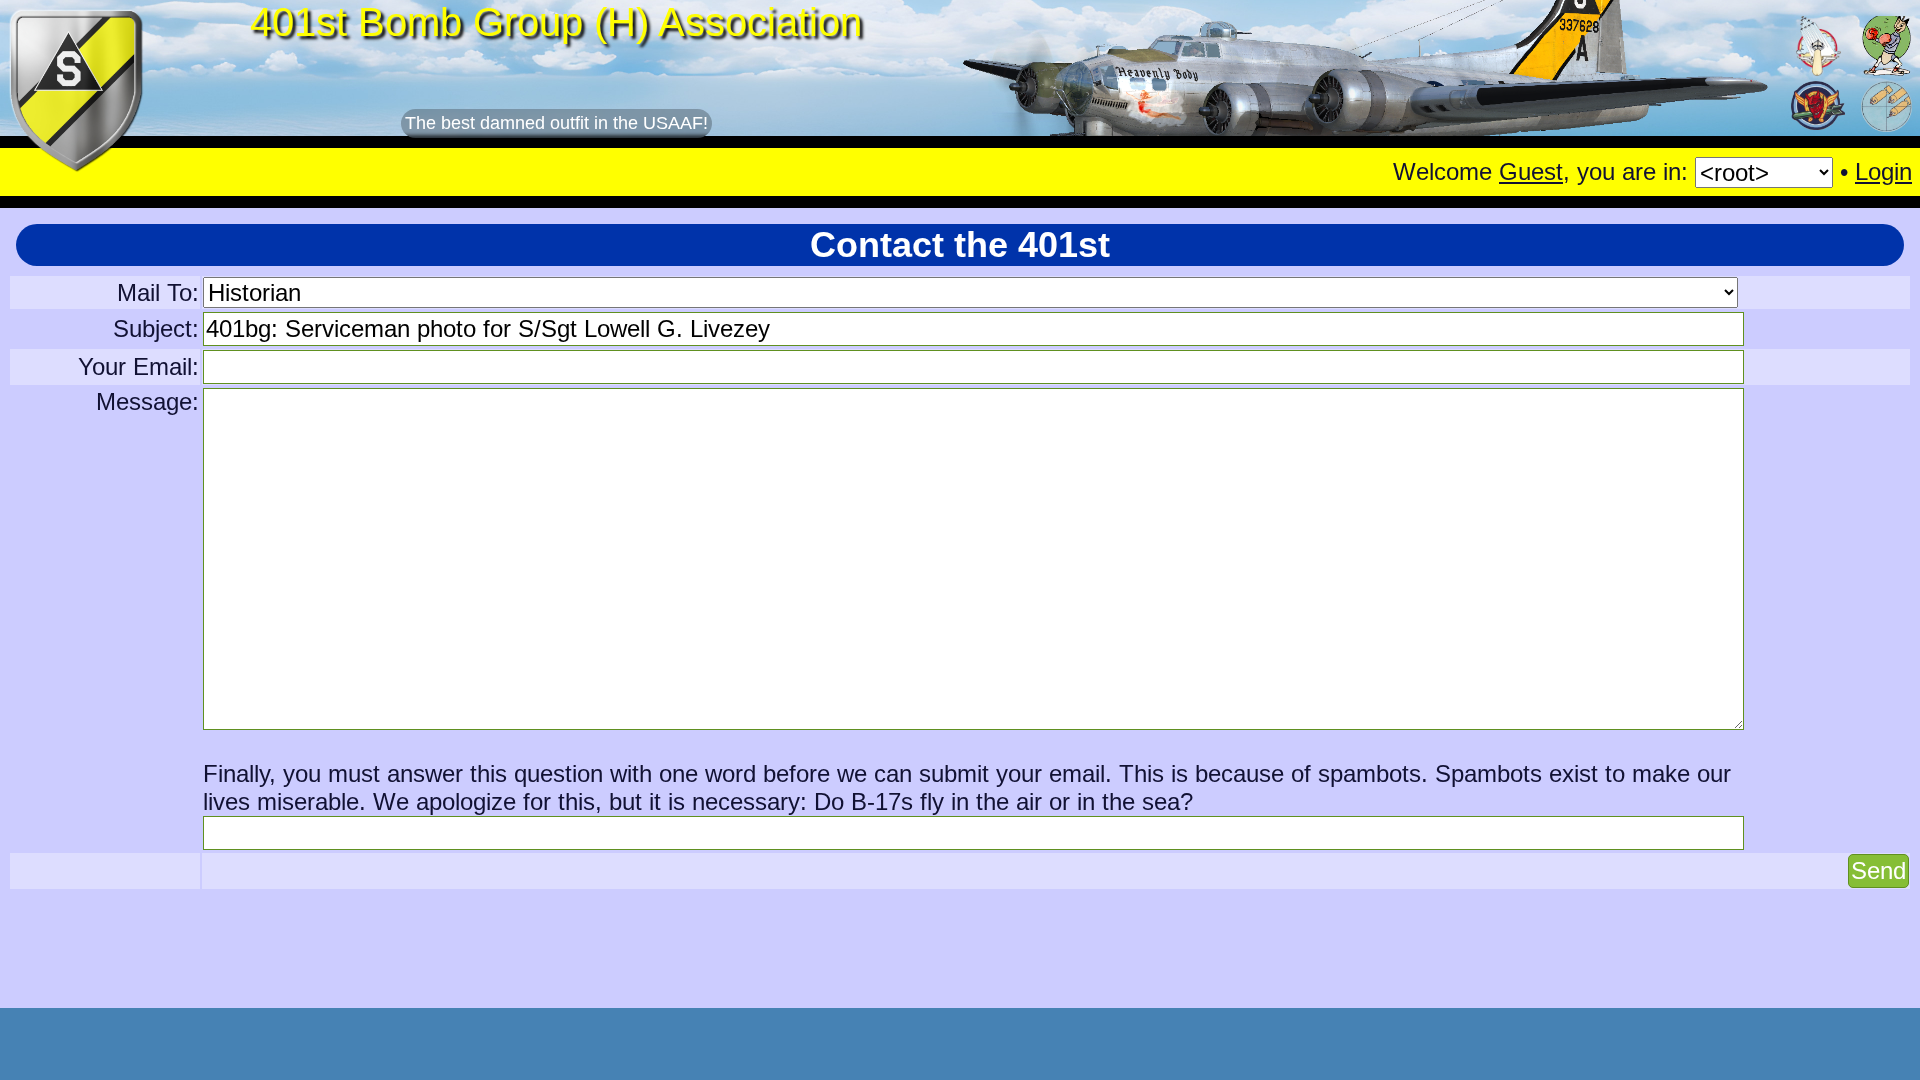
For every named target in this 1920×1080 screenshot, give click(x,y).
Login (1883, 171)
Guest (1531, 171)
